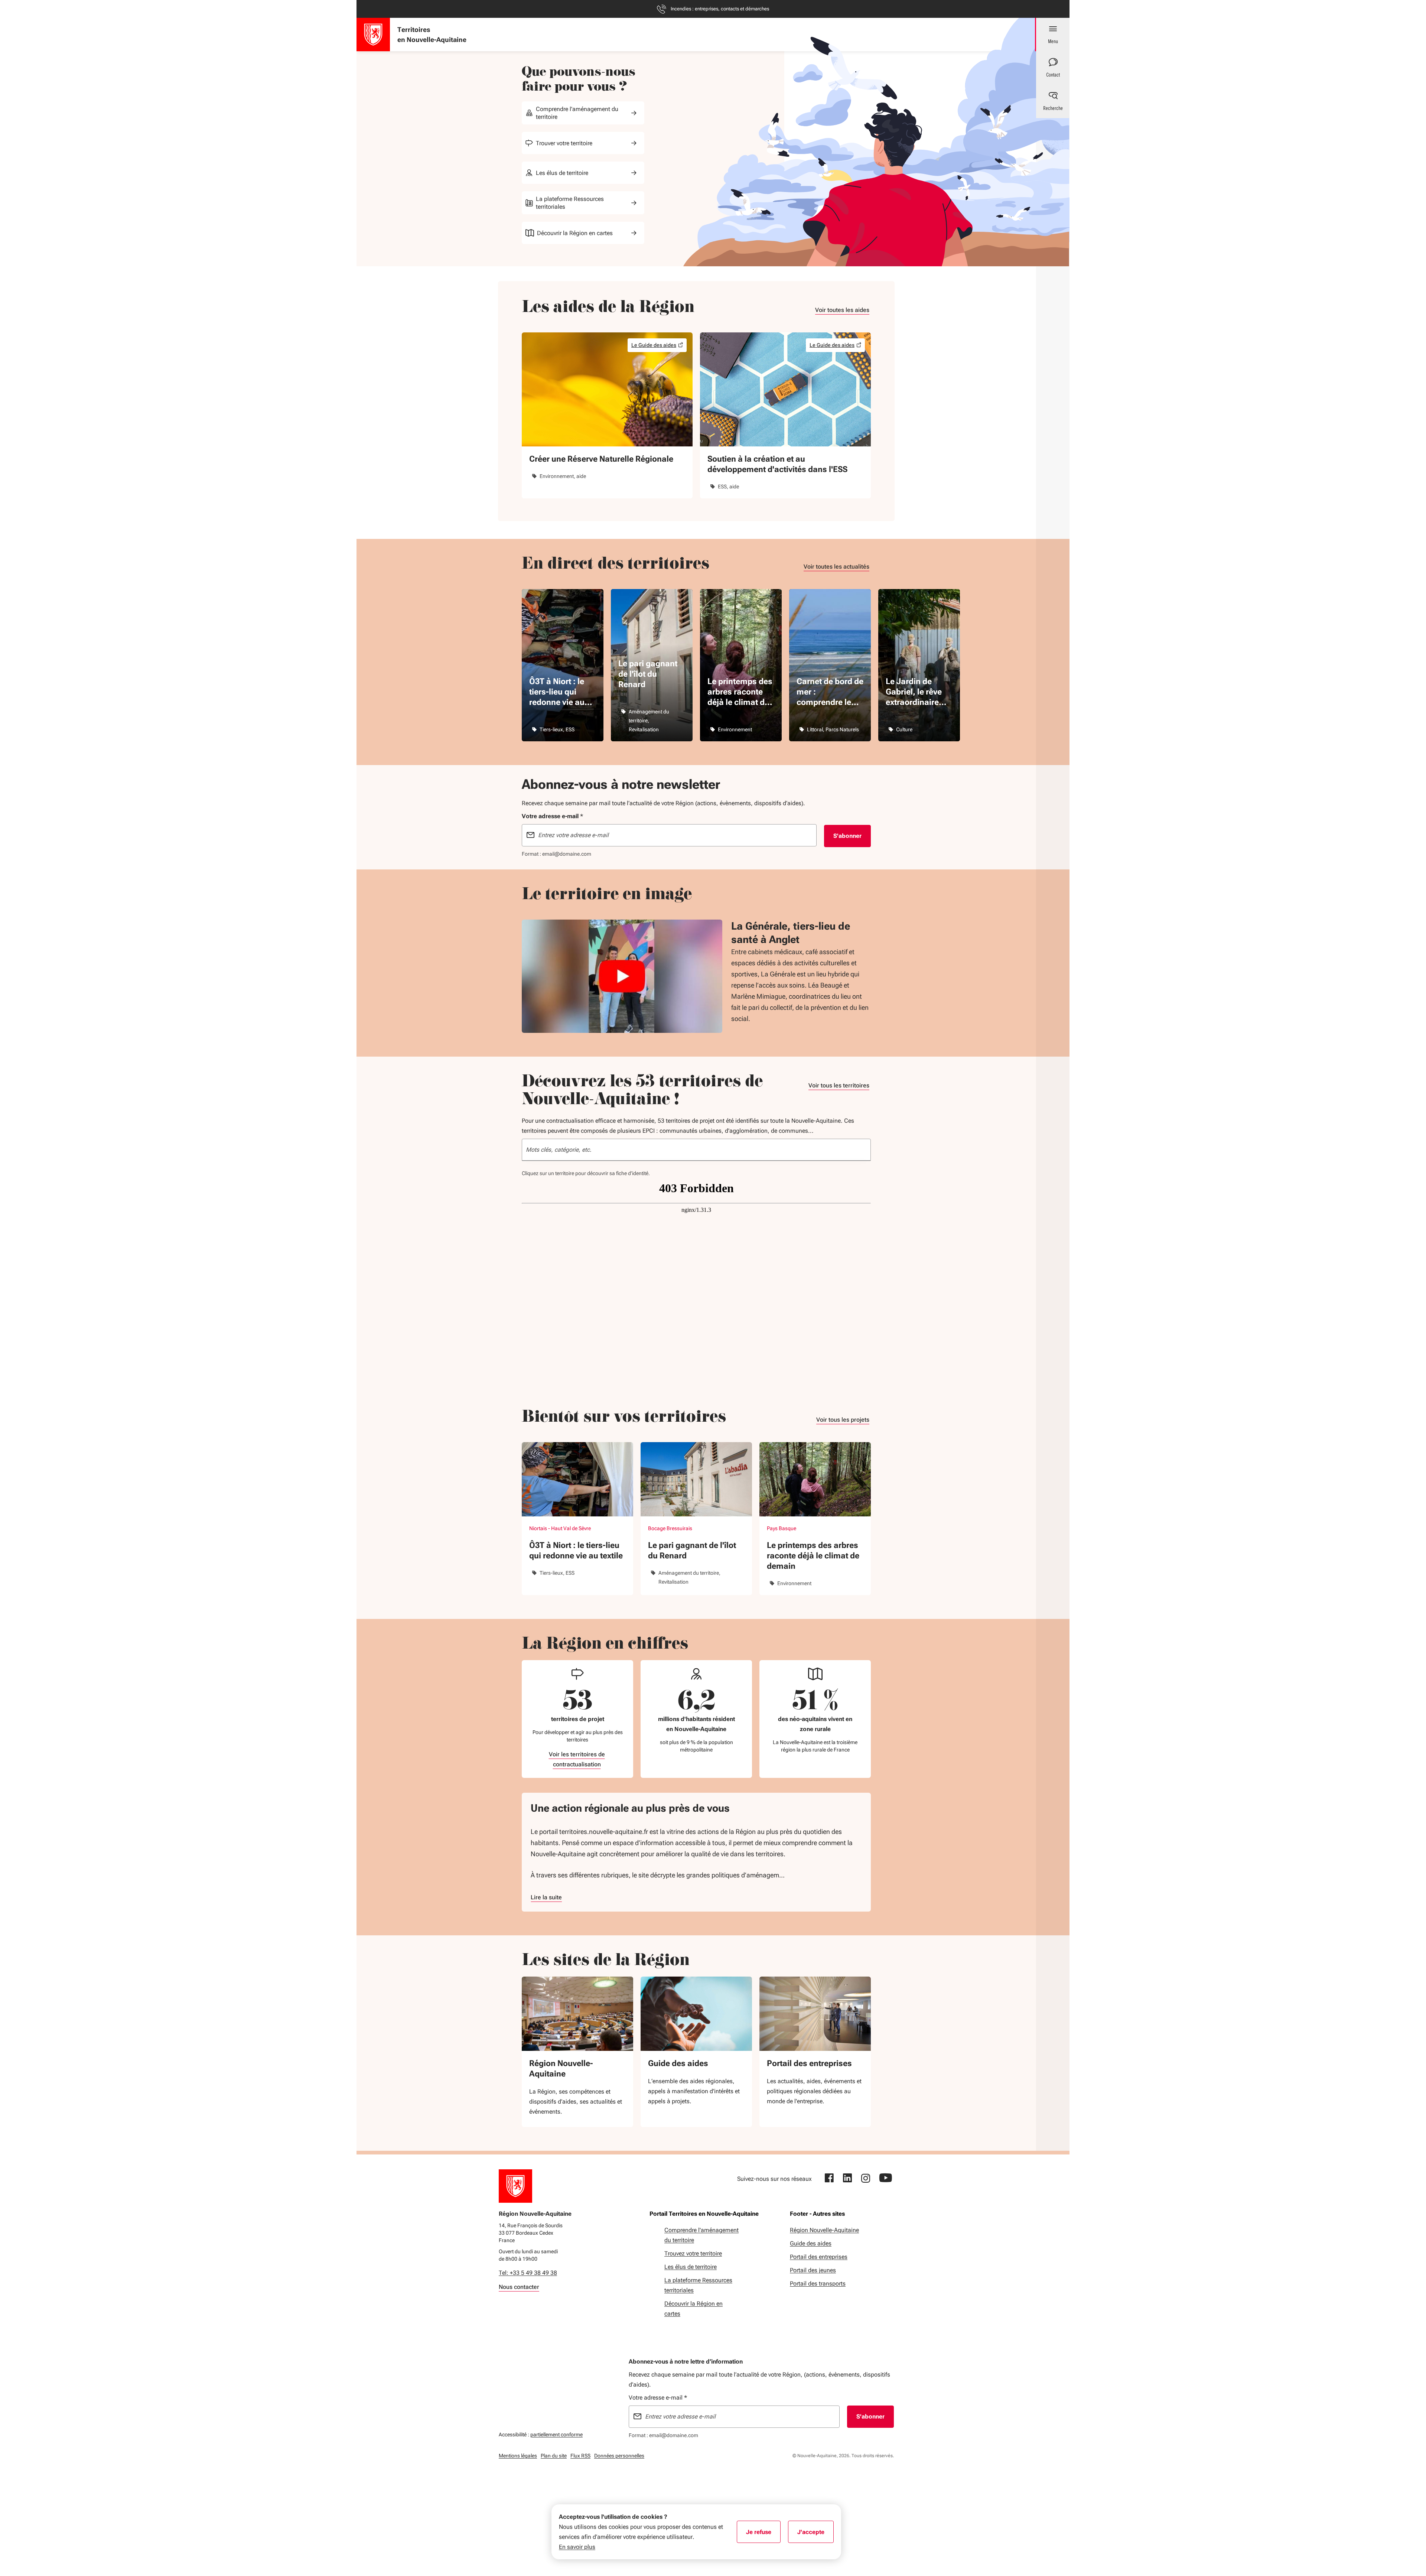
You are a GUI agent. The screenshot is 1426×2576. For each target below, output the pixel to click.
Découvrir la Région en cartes (575, 233)
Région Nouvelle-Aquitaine (561, 2068)
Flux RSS (580, 2456)
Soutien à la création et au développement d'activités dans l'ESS (777, 464)
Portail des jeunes (813, 2270)
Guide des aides (678, 2063)
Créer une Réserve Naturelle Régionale (601, 459)
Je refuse (763, 2534)
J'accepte (815, 2534)
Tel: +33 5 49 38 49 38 (528, 2273)
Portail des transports (818, 2284)
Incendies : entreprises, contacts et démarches (720, 9)
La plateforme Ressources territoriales (570, 203)
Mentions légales (518, 2456)
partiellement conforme (556, 2434)
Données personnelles (619, 2456)
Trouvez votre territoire (693, 2253)
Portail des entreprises (809, 2063)
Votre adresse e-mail (658, 2398)
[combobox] (696, 1150)
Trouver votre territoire (564, 143)
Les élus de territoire (562, 173)
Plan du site (554, 2456)
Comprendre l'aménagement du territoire (577, 113)
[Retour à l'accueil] (515, 2186)
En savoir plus (577, 2547)
